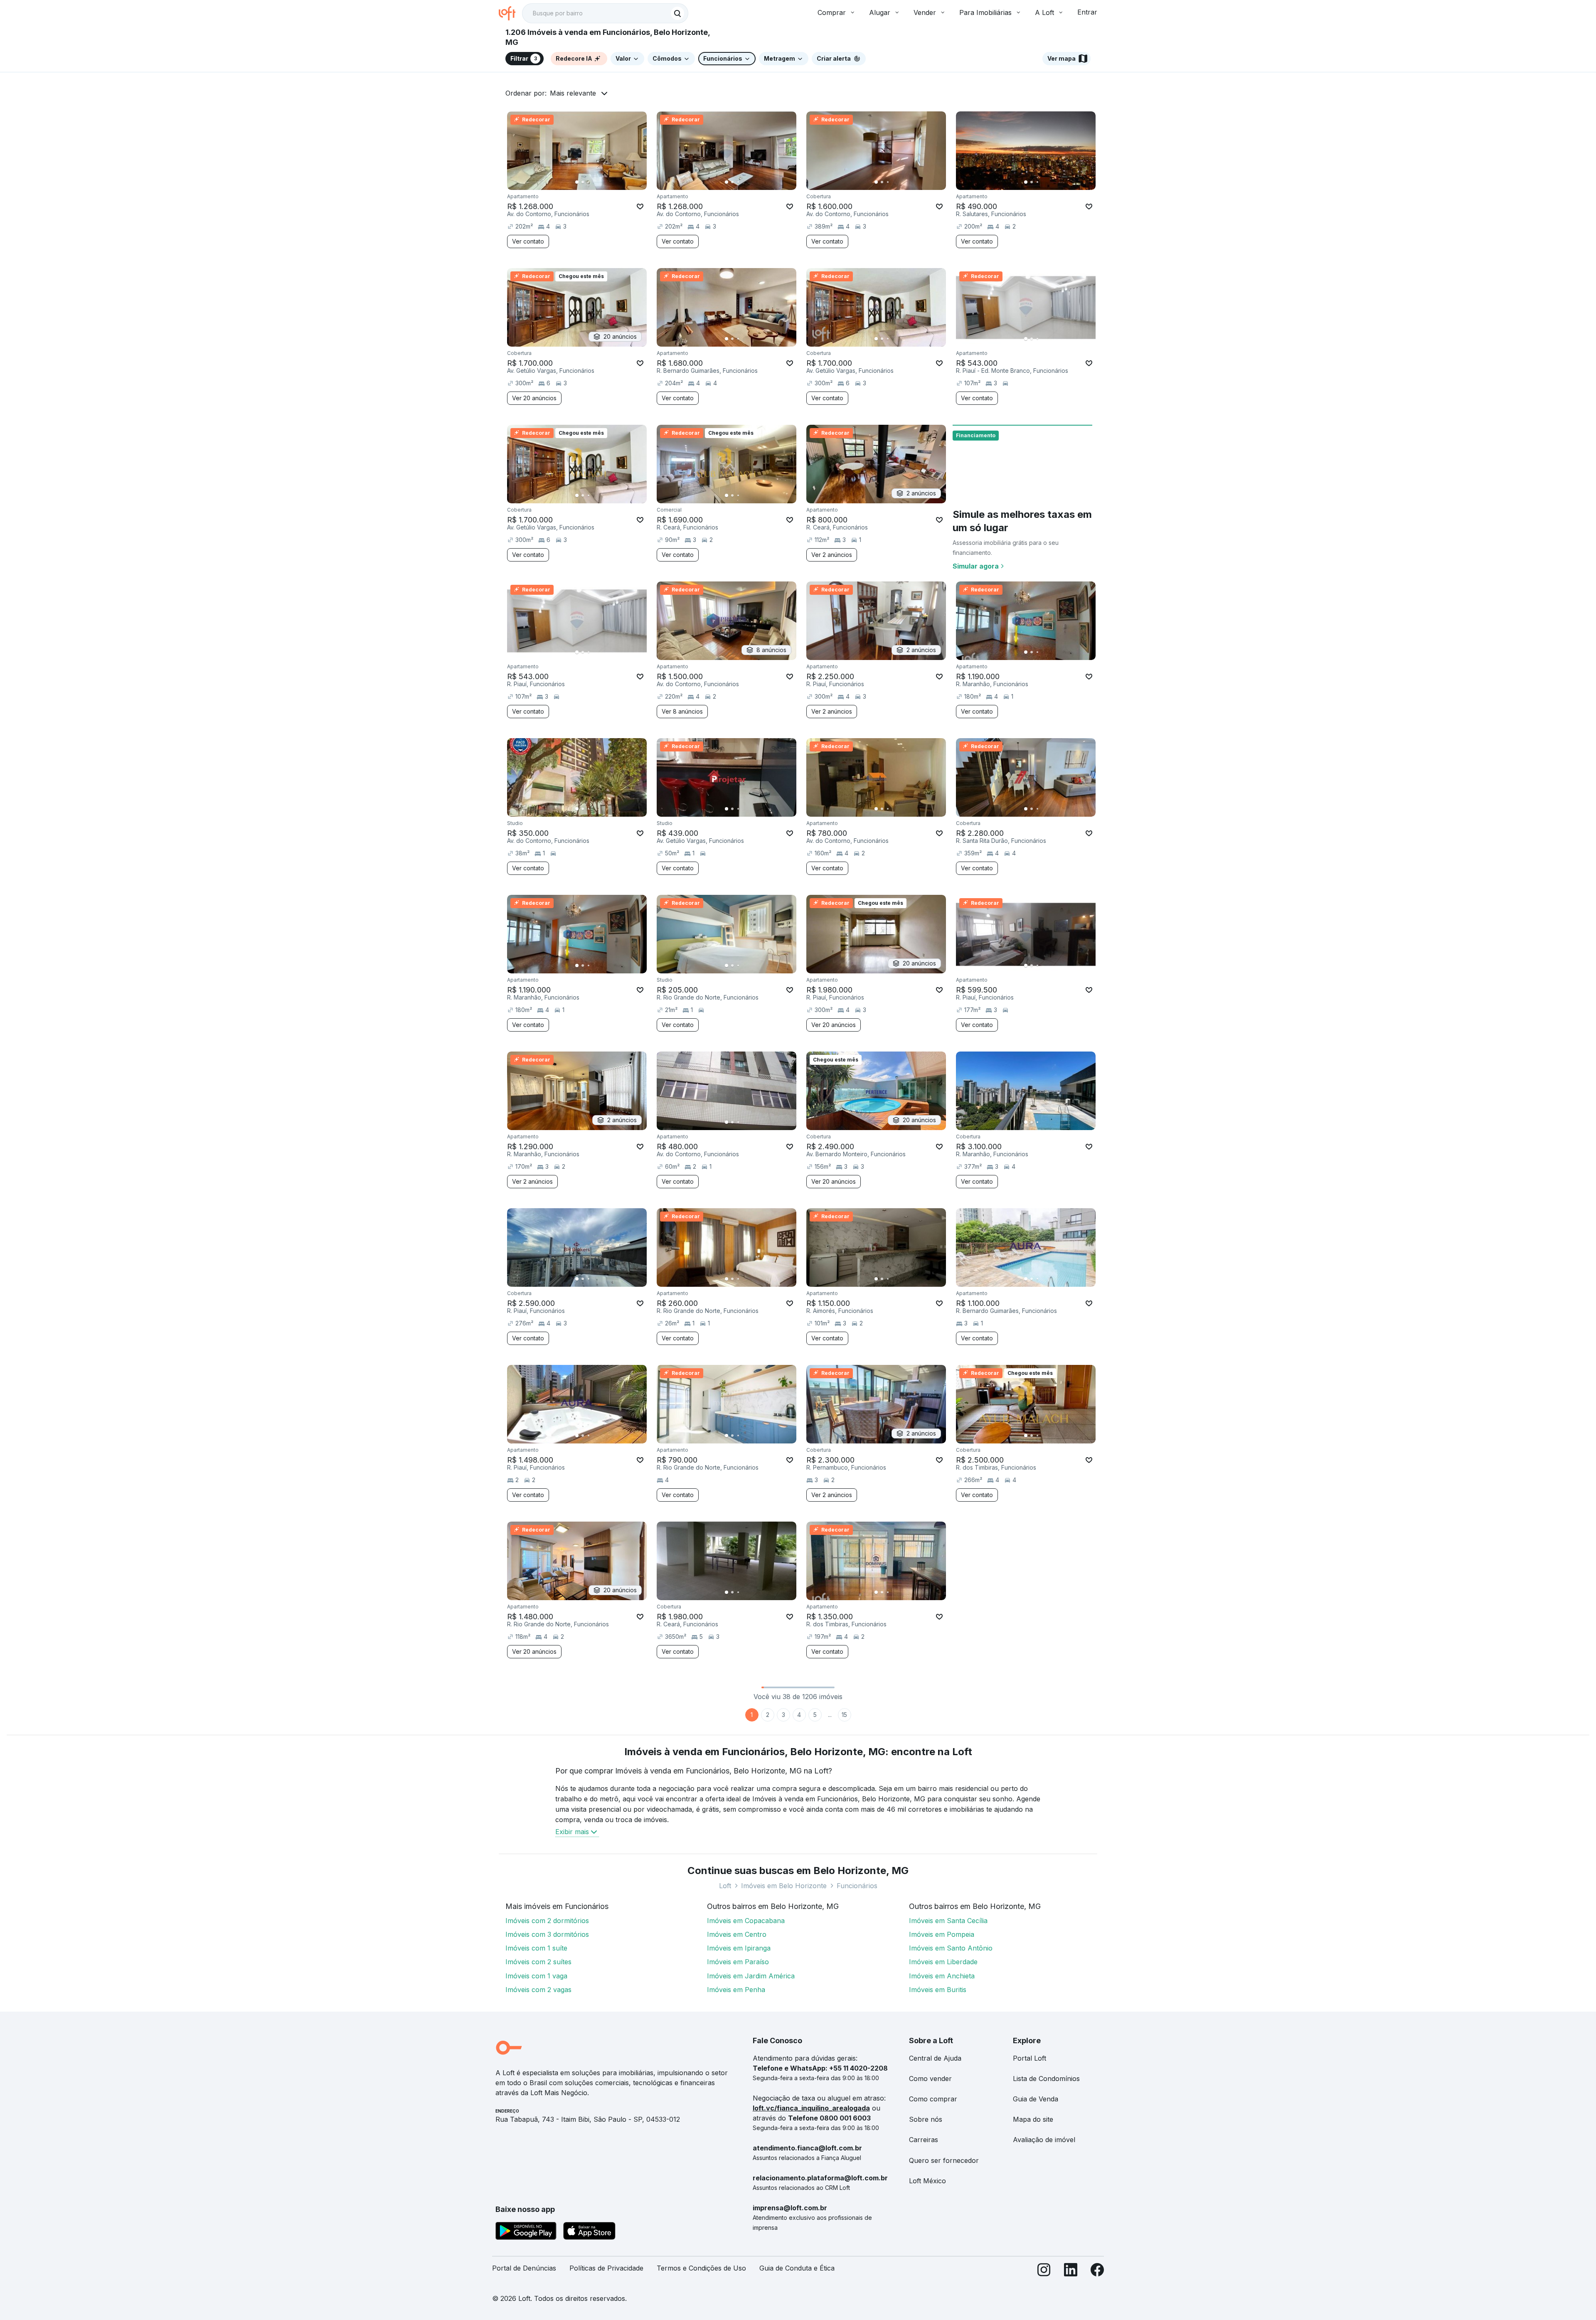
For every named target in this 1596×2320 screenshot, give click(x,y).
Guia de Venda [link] (1036, 2099)
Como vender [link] (930, 2079)
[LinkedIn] (1071, 2272)
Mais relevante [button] (573, 93)
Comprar (832, 12)
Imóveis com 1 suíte (536, 1948)
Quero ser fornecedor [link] (944, 2160)
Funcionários (857, 1886)
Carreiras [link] (924, 2140)
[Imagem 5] (600, 182)
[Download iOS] (589, 2232)
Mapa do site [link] (1033, 2119)
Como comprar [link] (933, 2099)
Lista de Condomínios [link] (1046, 2079)
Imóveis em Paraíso (738, 1962)
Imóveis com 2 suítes (538, 1962)
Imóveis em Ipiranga (739, 1948)
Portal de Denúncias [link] (524, 2268)
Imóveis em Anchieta (942, 1976)
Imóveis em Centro (737, 1934)
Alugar (880, 12)
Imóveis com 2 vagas (538, 1990)
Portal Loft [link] (1030, 2058)
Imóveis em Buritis (938, 1990)
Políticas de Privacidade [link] (606, 2268)
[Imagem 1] (577, 182)
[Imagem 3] (589, 182)
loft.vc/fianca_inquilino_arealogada (811, 2108)
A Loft (1044, 12)
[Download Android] (526, 2232)
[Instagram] (1044, 2272)
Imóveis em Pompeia (942, 1934)
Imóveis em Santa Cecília (948, 1921)
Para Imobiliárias (985, 12)
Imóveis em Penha (736, 1990)
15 (844, 1715)
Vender (925, 12)
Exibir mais (572, 1832)
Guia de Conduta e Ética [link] (797, 2268)
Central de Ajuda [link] (935, 2058)
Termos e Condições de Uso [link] (701, 2268)
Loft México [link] (927, 2181)
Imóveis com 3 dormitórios (547, 1934)
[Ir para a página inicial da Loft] (510, 13)
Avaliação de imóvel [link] (1044, 2140)
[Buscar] (677, 13)
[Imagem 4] (594, 182)
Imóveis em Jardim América (751, 1976)
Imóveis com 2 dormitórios (547, 1921)
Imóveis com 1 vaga (536, 1976)
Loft (725, 1886)
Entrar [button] (1087, 12)
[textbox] (605, 13)
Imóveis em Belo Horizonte (784, 1886)
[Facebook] (1097, 2272)
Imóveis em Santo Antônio (951, 1948)
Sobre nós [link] (926, 2119)
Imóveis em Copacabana (746, 1921)
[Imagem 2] (583, 182)
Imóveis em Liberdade (943, 1962)
